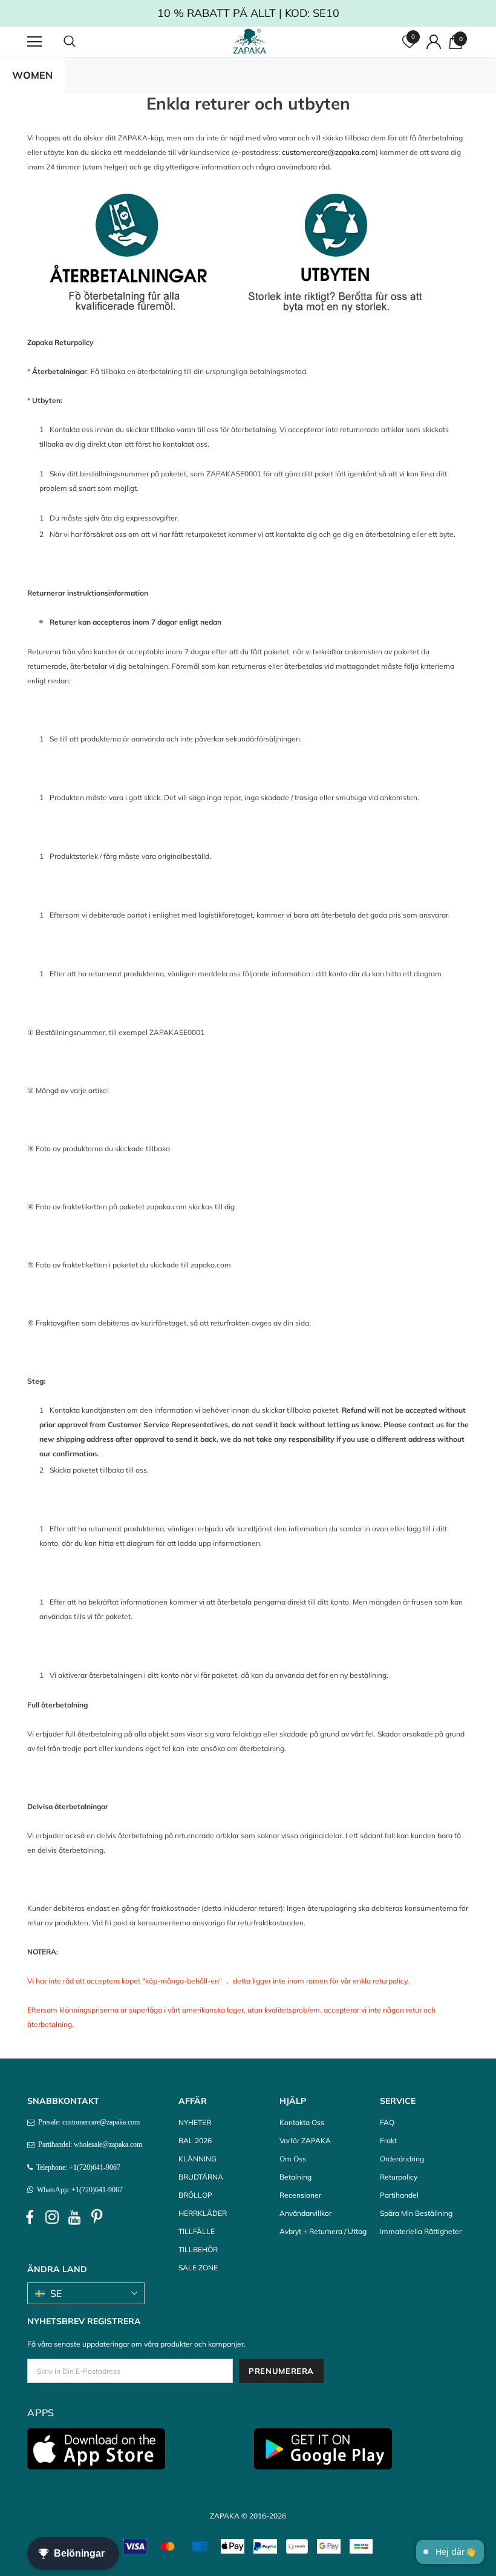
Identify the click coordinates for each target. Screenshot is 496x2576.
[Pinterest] (97, 2217)
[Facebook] (30, 2217)
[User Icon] (434, 42)
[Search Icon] (82, 42)
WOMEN (32, 75)
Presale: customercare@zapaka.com (87, 2122)
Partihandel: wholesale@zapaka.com (88, 2144)
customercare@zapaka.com (329, 152)
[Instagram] (52, 2217)
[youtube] (74, 2217)
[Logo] (250, 41)
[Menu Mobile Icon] (34, 42)
